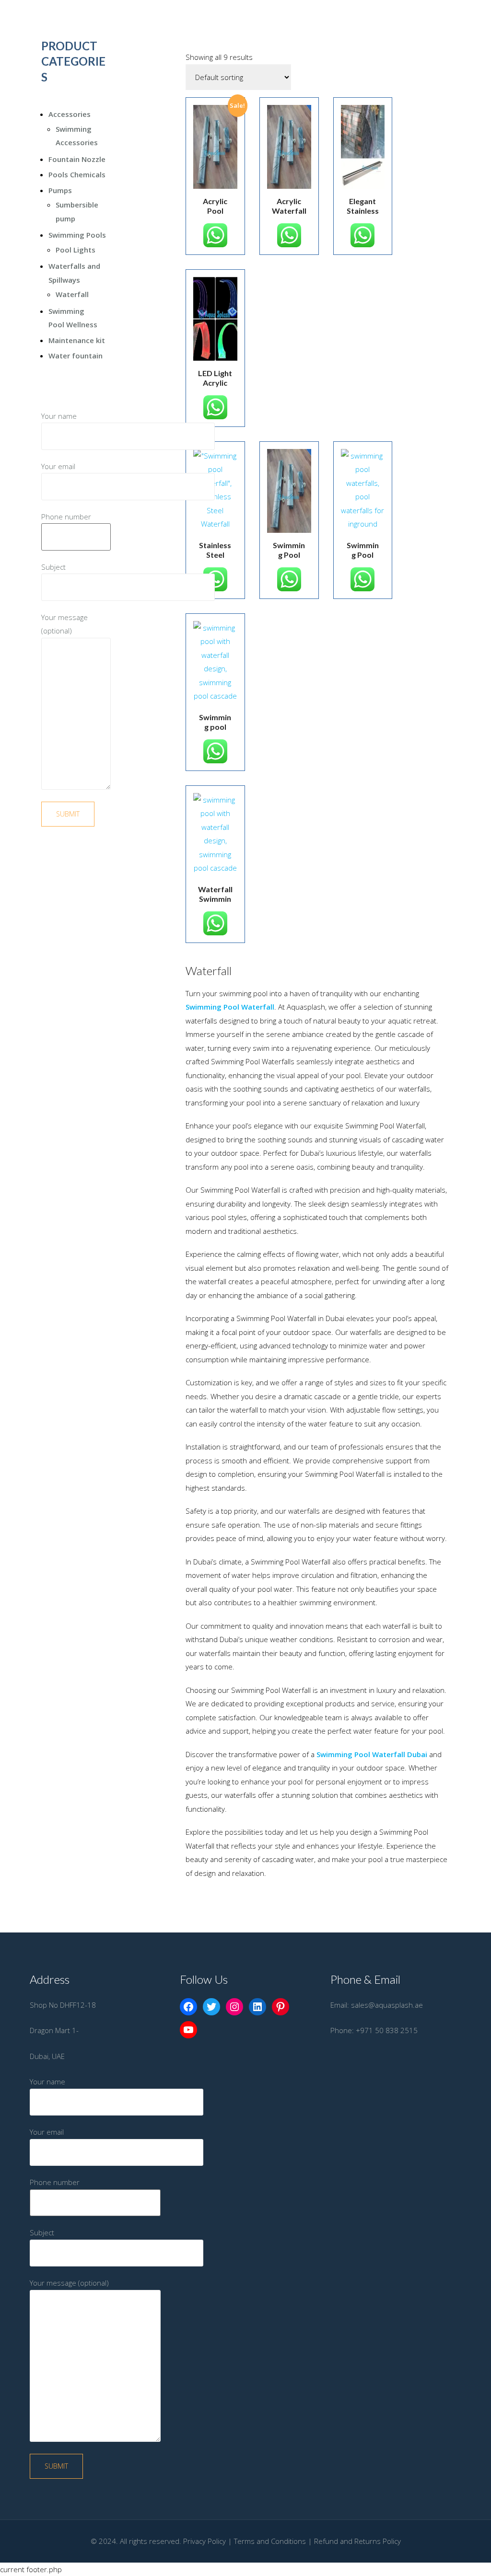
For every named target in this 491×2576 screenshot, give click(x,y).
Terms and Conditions (270, 2541)
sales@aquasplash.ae (387, 2005)
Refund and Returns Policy (357, 2541)
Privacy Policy (205, 2541)
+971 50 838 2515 (387, 2030)
